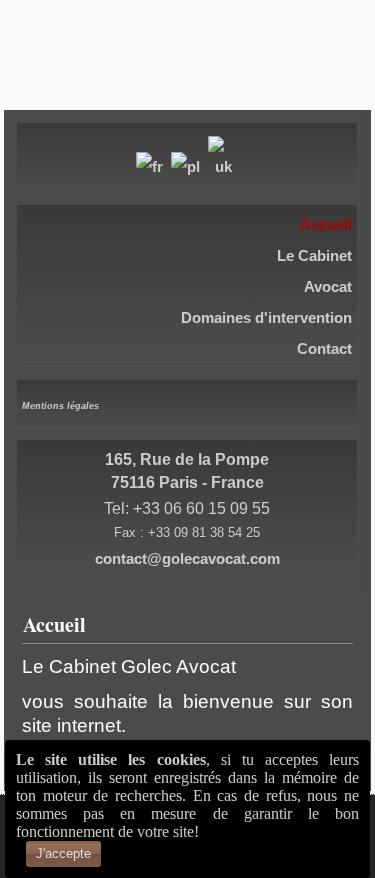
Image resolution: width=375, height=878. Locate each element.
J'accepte (63, 853)
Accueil (54, 624)
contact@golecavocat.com (187, 558)
